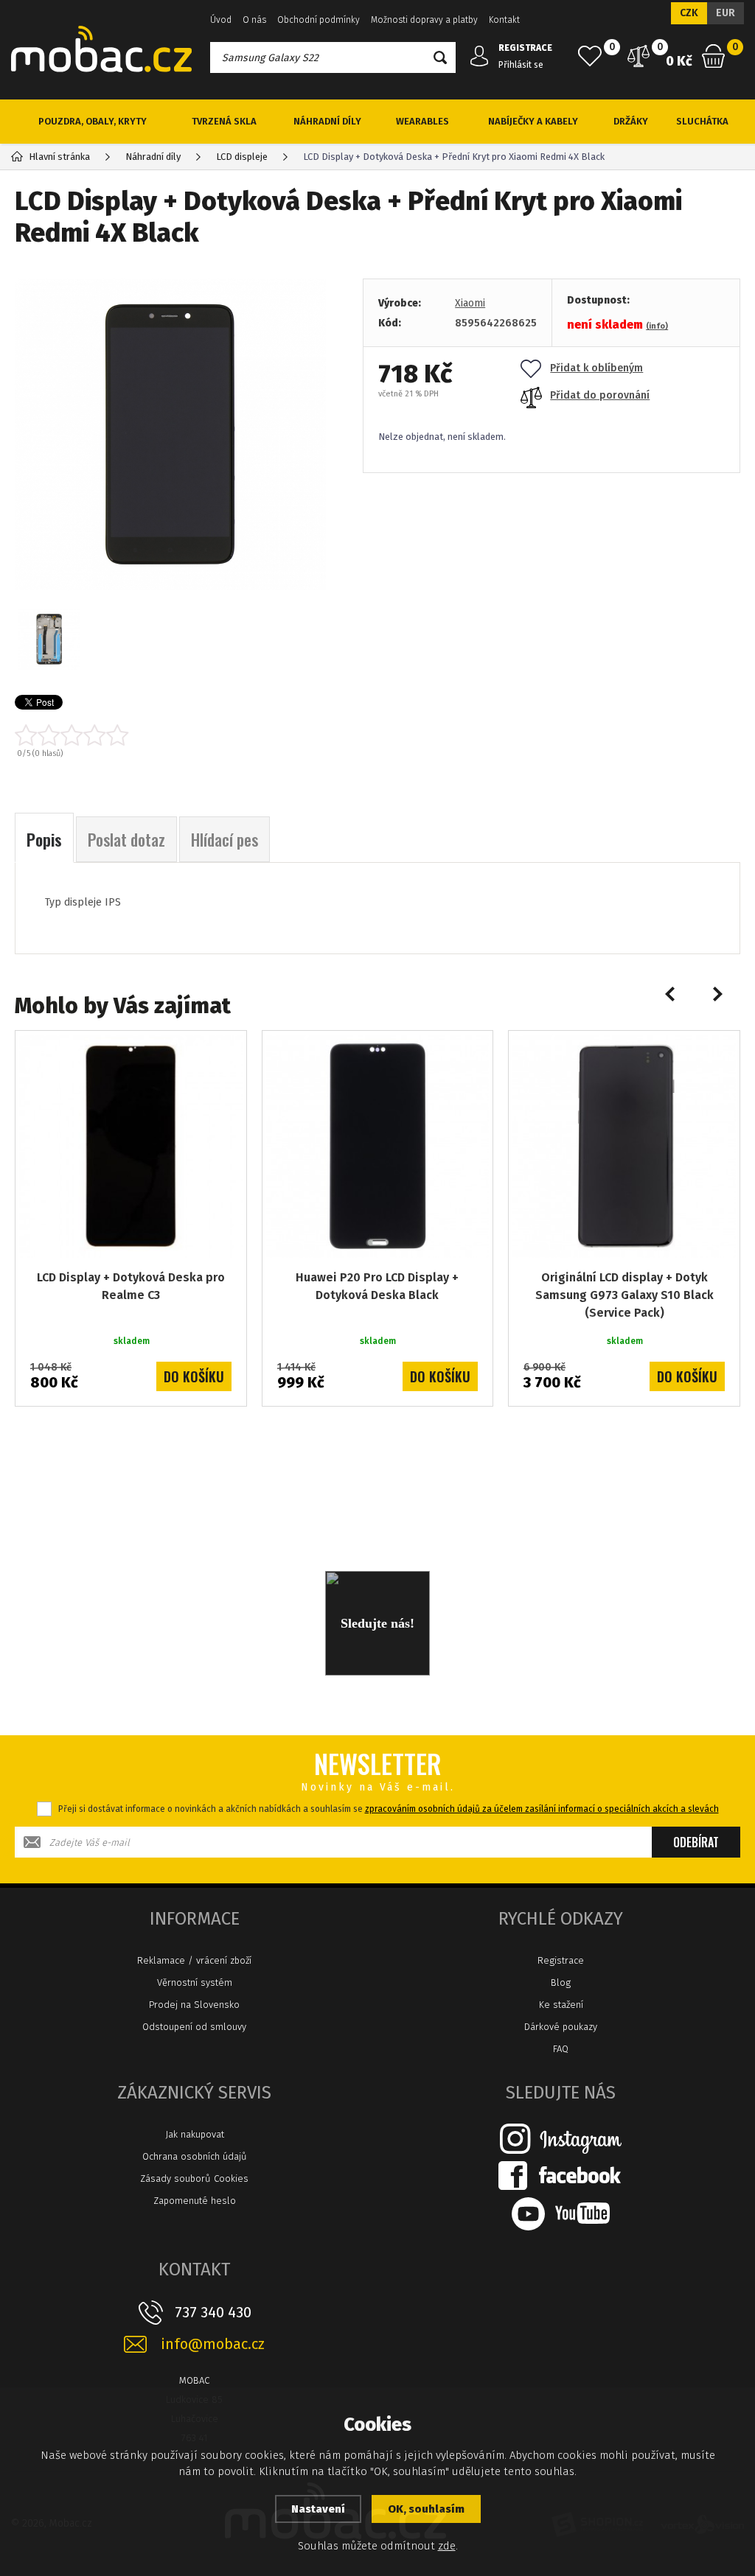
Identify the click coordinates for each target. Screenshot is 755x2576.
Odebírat (696, 1842)
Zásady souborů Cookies (194, 2178)
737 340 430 (213, 2312)
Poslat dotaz (126, 839)
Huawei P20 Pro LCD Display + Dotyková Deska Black (377, 1286)
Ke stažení (561, 2005)
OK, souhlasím (426, 2509)
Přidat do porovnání (600, 395)
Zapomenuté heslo (195, 2201)
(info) (657, 326)
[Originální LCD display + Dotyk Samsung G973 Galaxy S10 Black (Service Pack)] (624, 1146)
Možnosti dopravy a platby (424, 20)
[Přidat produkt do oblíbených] (225, 1052)
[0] (590, 56)
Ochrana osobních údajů (195, 2156)
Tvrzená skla (224, 121)
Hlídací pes (225, 839)
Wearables (422, 121)
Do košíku (194, 1376)
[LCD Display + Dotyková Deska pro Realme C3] (131, 1146)
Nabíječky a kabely (533, 121)
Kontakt (504, 20)
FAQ (561, 2049)
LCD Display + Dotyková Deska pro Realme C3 (131, 1286)
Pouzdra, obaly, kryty (93, 121)
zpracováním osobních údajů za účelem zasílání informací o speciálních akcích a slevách (542, 1809)
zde (447, 2546)
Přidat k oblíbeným (596, 368)
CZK (689, 13)
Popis (44, 839)
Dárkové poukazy (561, 2027)
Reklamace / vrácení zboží (194, 1960)
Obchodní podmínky (319, 20)
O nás (254, 20)
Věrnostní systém (195, 1982)
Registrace (561, 1960)
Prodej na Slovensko (194, 2005)
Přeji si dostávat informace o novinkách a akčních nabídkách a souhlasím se (389, 1809)
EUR (726, 13)
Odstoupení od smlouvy (194, 2027)
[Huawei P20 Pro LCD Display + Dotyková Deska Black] (378, 1146)
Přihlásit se (521, 65)
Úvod (221, 20)
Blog (561, 1982)
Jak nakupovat (195, 2134)
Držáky (631, 121)
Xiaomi (470, 303)
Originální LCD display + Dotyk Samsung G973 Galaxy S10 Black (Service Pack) (624, 1295)
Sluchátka (702, 121)
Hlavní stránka (59, 157)
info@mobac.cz (213, 2344)
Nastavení (318, 2509)
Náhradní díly (327, 121)
